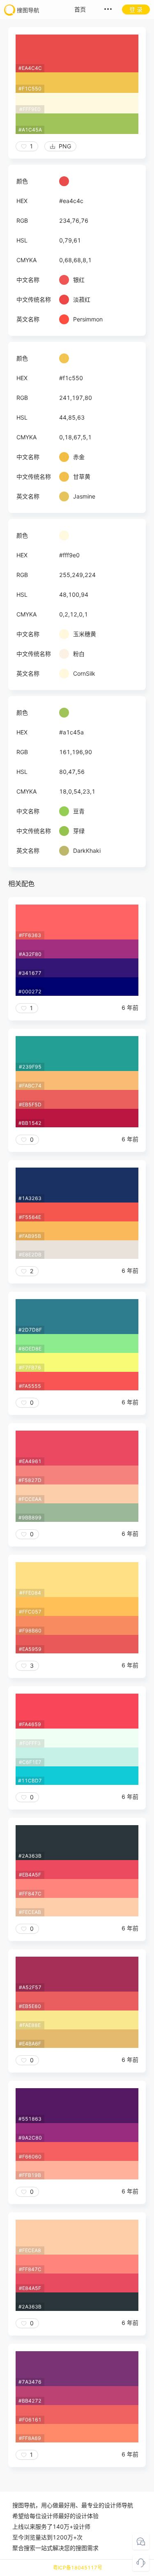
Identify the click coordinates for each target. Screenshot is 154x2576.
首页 (80, 9)
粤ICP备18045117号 (78, 2568)
